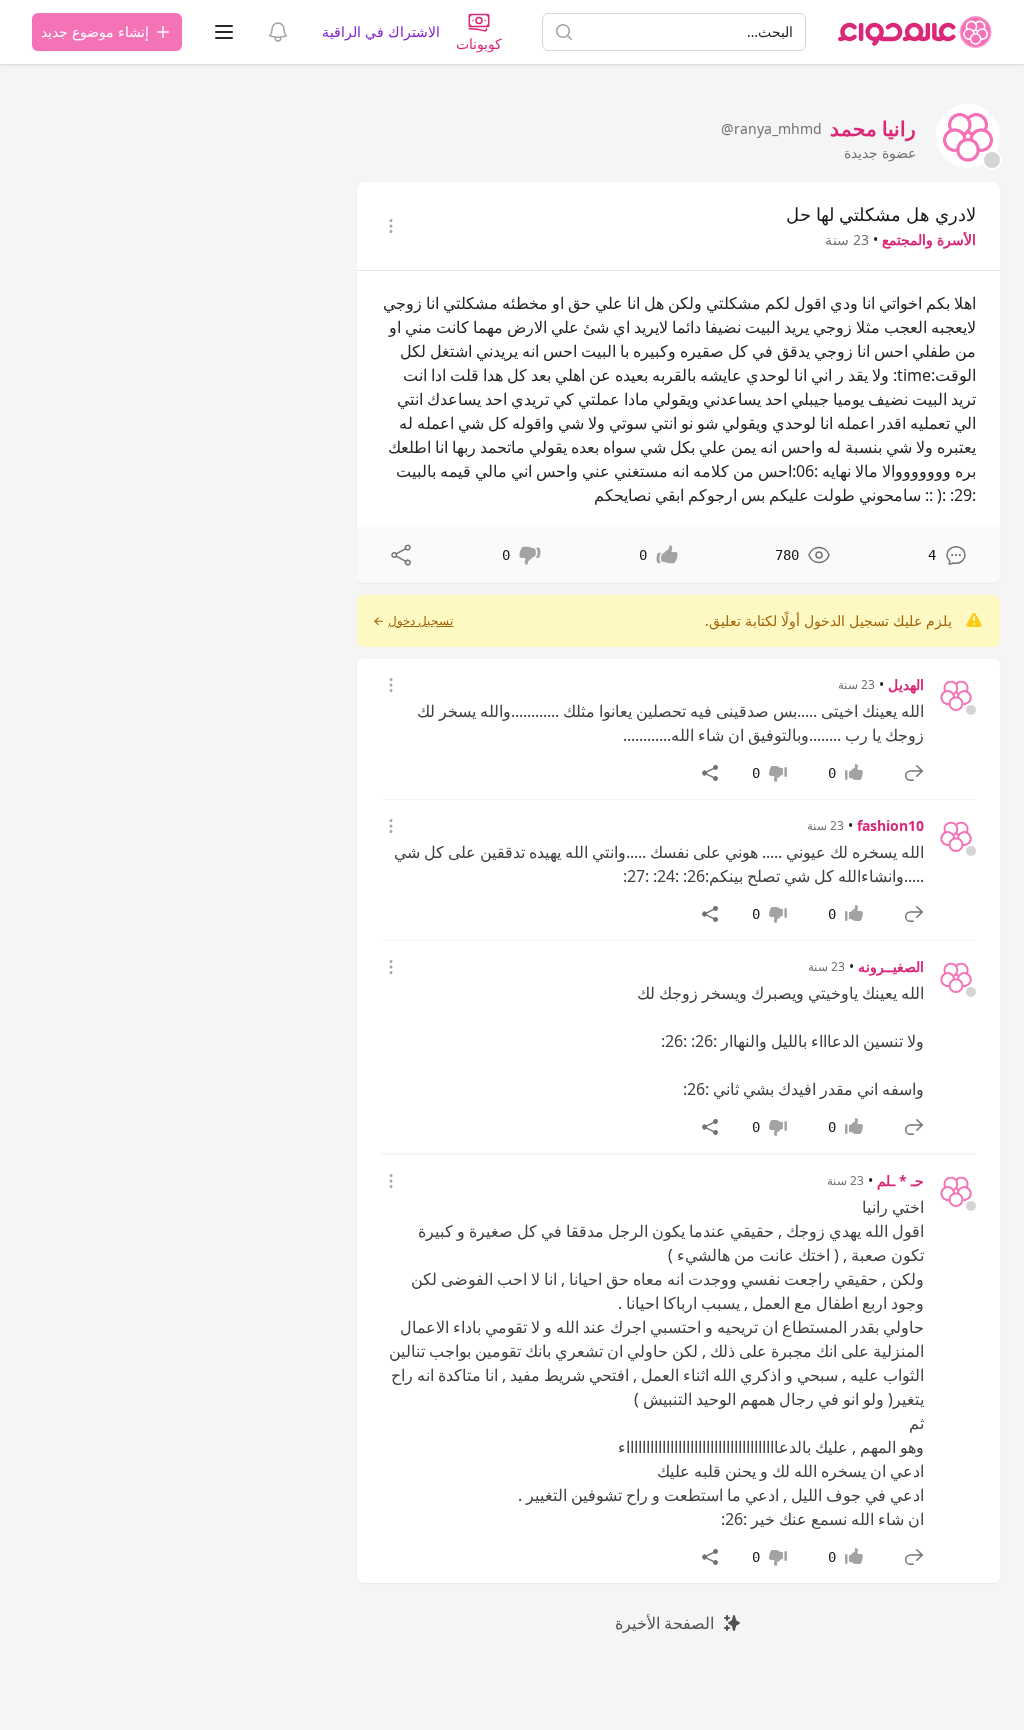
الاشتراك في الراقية (381, 31)
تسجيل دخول (420, 621)
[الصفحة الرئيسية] (915, 32)
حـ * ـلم (900, 1180)
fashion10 (890, 825)
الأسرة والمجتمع (929, 239)
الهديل (906, 684)
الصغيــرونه (891, 966)
